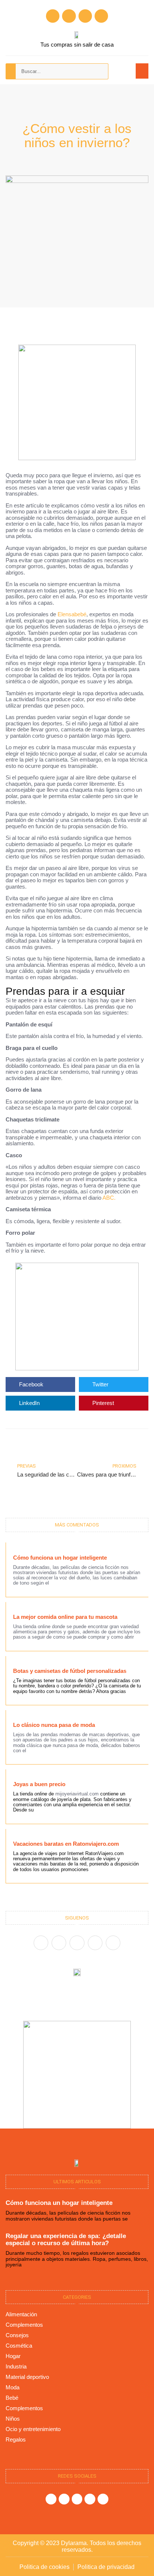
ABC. (109, 1198)
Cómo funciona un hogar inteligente (60, 1558)
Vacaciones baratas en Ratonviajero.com (66, 1844)
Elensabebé (72, 614)
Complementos (24, 2325)
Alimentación (21, 2314)
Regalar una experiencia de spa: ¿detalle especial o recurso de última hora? (66, 2240)
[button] (142, 71)
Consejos (17, 2335)
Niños (13, 2419)
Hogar (13, 2356)
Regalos (16, 2439)
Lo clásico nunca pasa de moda (54, 1725)
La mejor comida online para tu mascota (65, 1617)
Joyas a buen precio (39, 1784)
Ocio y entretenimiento (33, 2429)
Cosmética (19, 2346)
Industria (16, 2366)
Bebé (12, 2398)
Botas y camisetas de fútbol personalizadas (70, 1671)
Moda (13, 2387)
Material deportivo (27, 2377)
